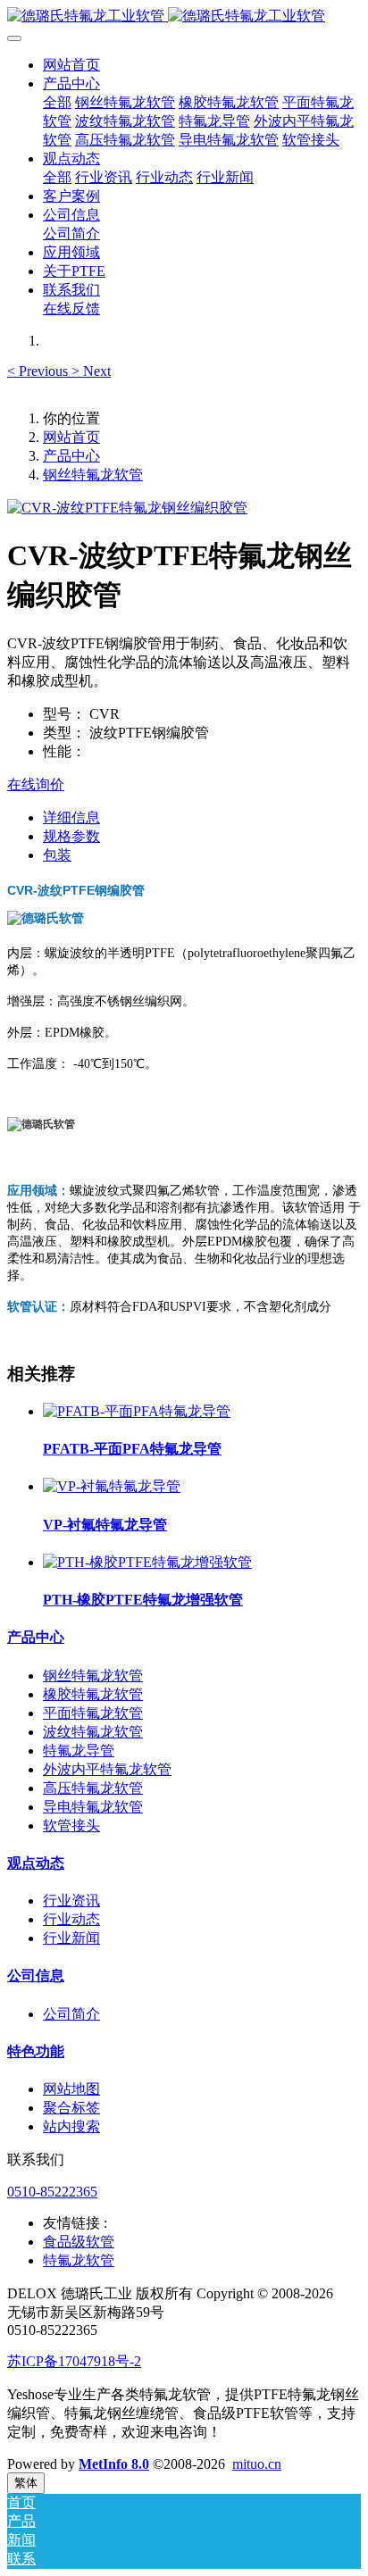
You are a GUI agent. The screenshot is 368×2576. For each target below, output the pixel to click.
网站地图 (71, 2089)
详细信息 (71, 817)
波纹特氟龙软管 (93, 1732)
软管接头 (71, 1826)
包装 (57, 855)
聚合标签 (71, 2108)
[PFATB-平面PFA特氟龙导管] (137, 1411)
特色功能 (36, 2051)
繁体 (26, 2483)
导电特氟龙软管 (93, 1807)
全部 (57, 102)
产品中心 (71, 456)
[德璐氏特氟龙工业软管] (184, 17)
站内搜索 (71, 2126)
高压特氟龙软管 (93, 1788)
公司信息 (36, 1976)
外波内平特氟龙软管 (107, 1769)
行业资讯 (71, 1901)
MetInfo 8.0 (114, 2464)
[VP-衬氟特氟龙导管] (112, 1486)
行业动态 (71, 1919)
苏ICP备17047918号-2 (74, 2361)
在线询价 (36, 784)
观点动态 (36, 1863)
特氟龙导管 (79, 1751)
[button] (39, 371)
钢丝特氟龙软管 (93, 475)
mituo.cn (257, 2464)
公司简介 (71, 2014)
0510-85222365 (52, 2192)
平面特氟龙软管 (93, 1713)
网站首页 (71, 65)
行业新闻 (71, 1938)
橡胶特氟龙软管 (93, 1694)
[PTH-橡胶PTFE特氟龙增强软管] (147, 1562)
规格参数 (71, 836)
